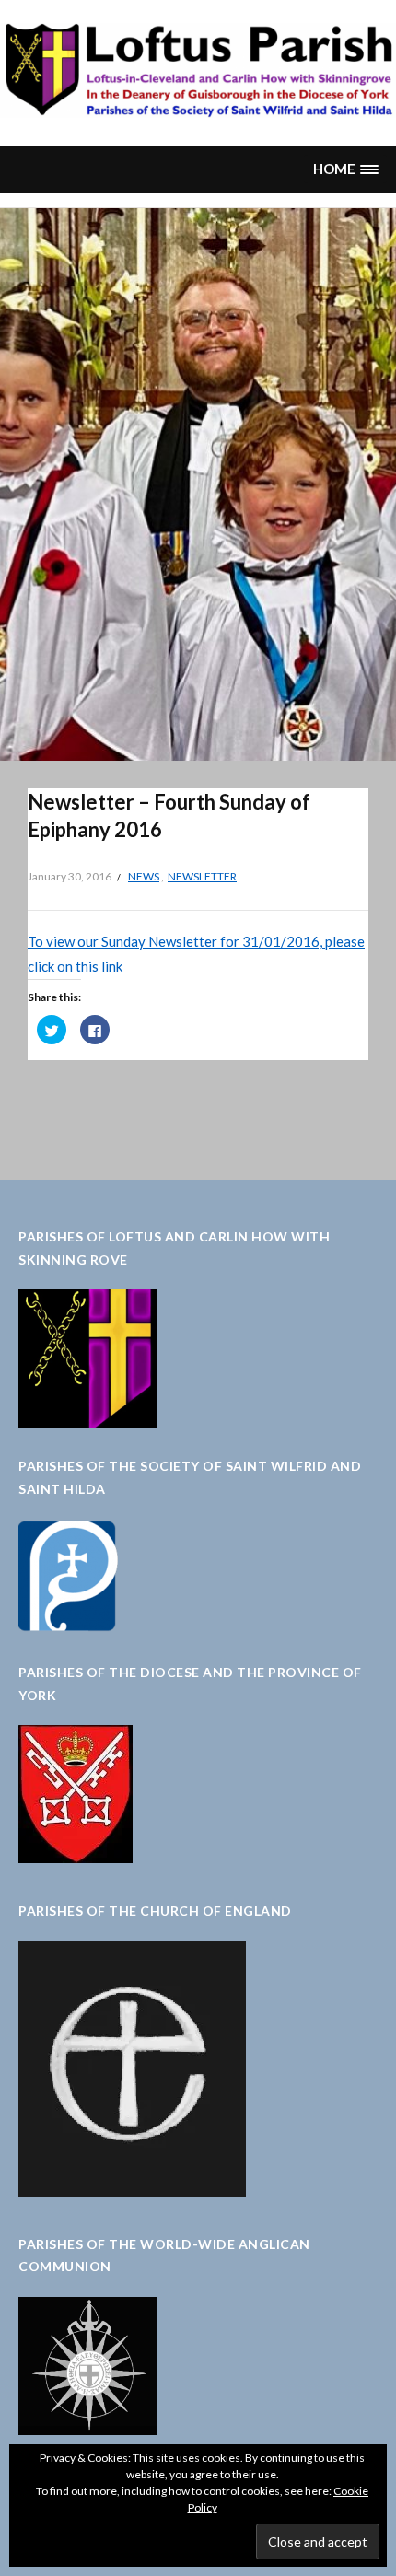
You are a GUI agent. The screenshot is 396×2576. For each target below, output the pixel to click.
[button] (345, 169)
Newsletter (202, 876)
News (144, 876)
